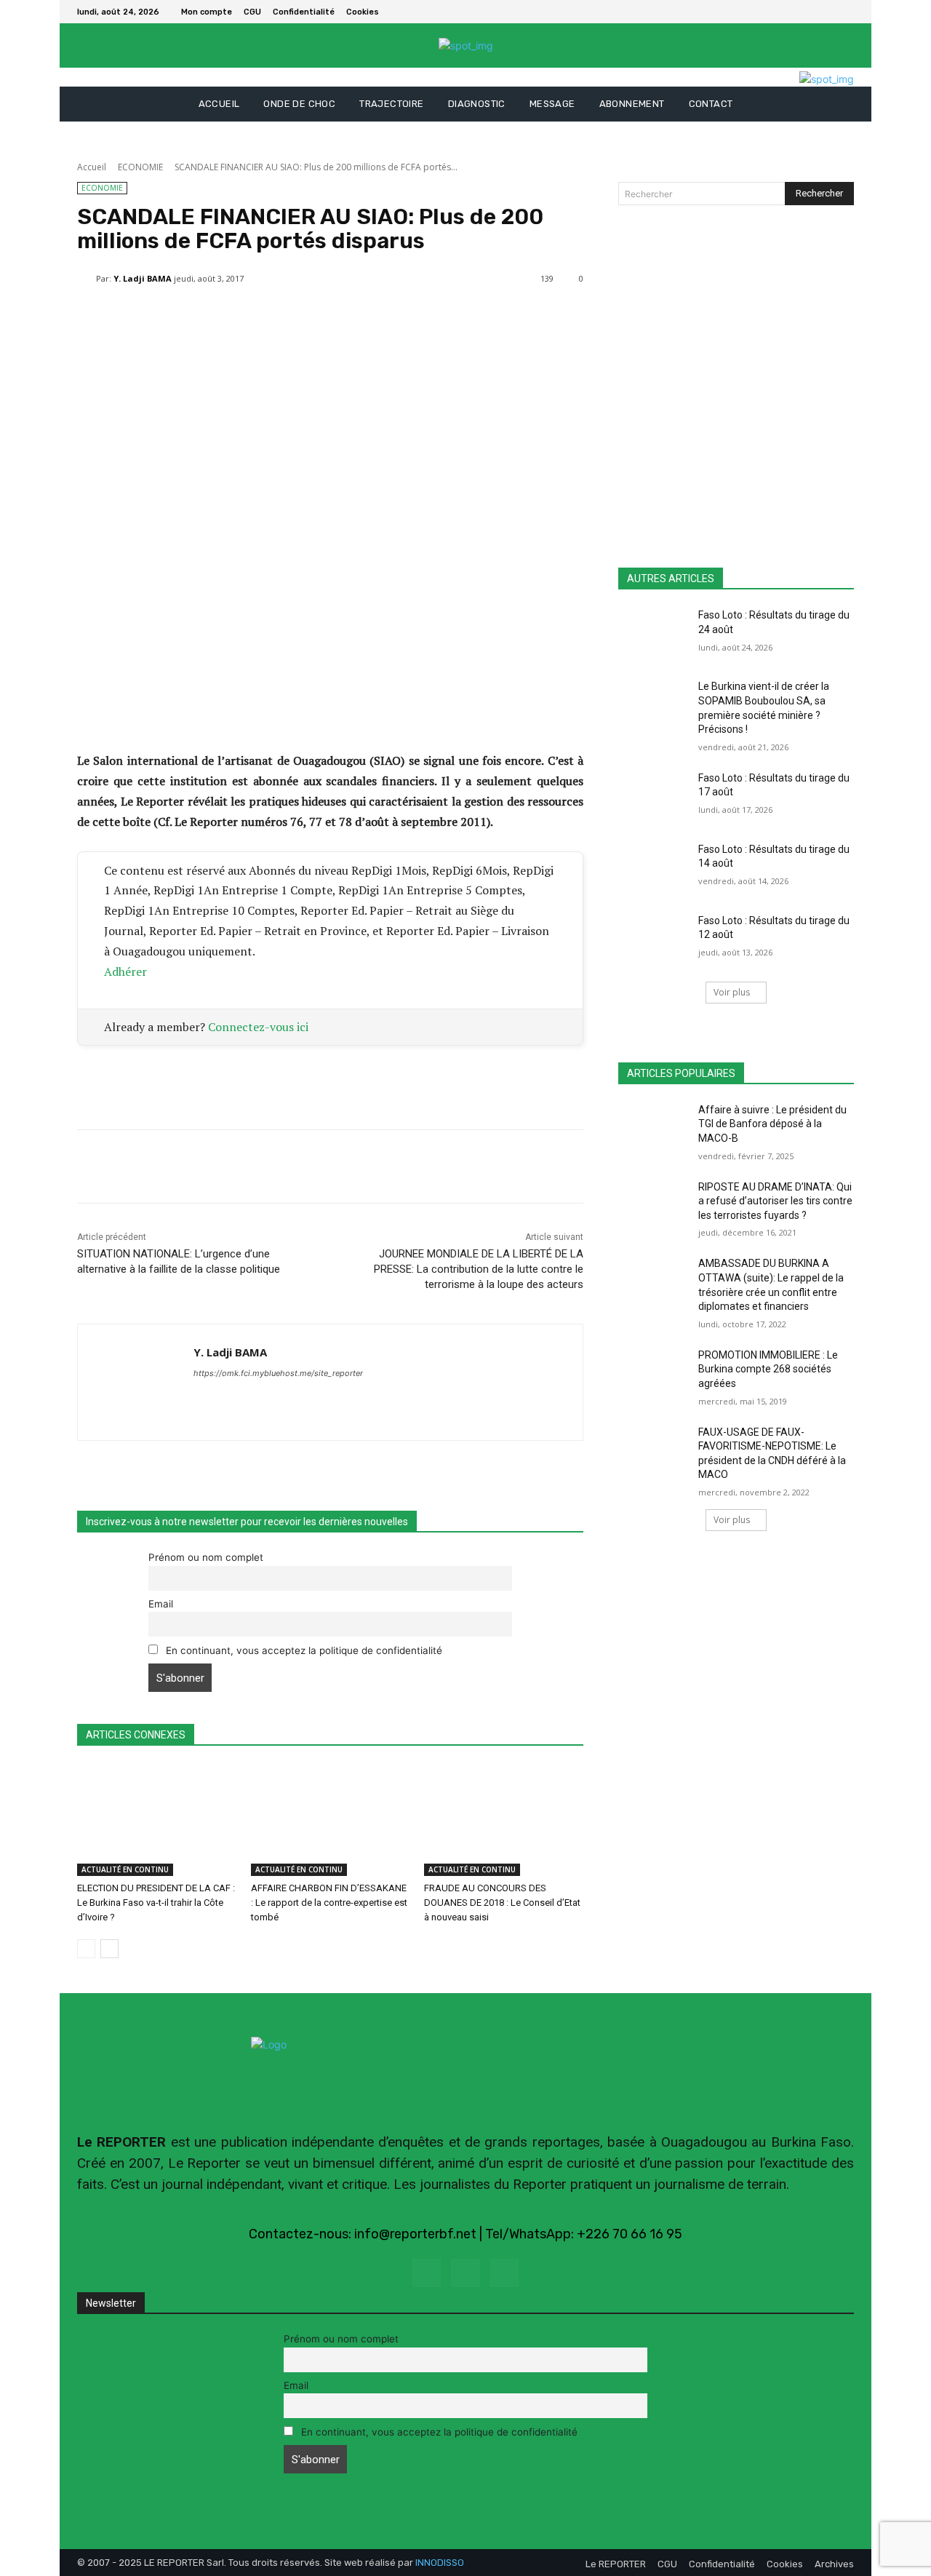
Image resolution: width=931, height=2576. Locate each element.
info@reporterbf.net (415, 2234)
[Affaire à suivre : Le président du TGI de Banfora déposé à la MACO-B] (654, 1128)
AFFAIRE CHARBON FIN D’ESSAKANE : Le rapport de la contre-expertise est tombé (329, 1903)
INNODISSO (440, 2563)
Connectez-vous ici (258, 1027)
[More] (425, 316)
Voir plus (732, 992)
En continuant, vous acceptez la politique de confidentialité (303, 1650)
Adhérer (125, 971)
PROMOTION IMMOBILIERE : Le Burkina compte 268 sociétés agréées (768, 1369)
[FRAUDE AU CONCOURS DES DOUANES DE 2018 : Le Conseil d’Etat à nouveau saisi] (504, 1820)
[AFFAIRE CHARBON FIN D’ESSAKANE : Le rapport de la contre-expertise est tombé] (331, 1820)
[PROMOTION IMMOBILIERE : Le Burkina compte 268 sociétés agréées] (654, 1373)
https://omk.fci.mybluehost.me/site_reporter (278, 1373)
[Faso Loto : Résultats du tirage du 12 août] (654, 939)
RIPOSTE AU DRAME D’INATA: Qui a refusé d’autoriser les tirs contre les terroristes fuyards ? (775, 1201)
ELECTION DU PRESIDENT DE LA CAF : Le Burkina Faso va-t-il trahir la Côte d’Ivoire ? (156, 1903)
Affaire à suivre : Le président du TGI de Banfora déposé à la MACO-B (772, 1124)
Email (161, 1604)
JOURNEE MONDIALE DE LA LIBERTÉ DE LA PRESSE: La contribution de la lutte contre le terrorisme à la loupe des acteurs (479, 1269)
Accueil (92, 167)
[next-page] (109, 1949)
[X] (845, 12)
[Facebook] (828, 12)
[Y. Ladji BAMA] (87, 279)
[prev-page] (86, 1949)
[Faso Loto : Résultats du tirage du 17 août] (654, 796)
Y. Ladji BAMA (143, 278)
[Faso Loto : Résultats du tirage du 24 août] (654, 633)
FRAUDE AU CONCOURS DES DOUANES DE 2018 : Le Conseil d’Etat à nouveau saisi (502, 1903)
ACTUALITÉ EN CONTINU (125, 1869)
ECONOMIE (140, 167)
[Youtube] (504, 2273)
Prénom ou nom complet (206, 1557)
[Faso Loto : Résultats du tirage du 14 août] (654, 867)
